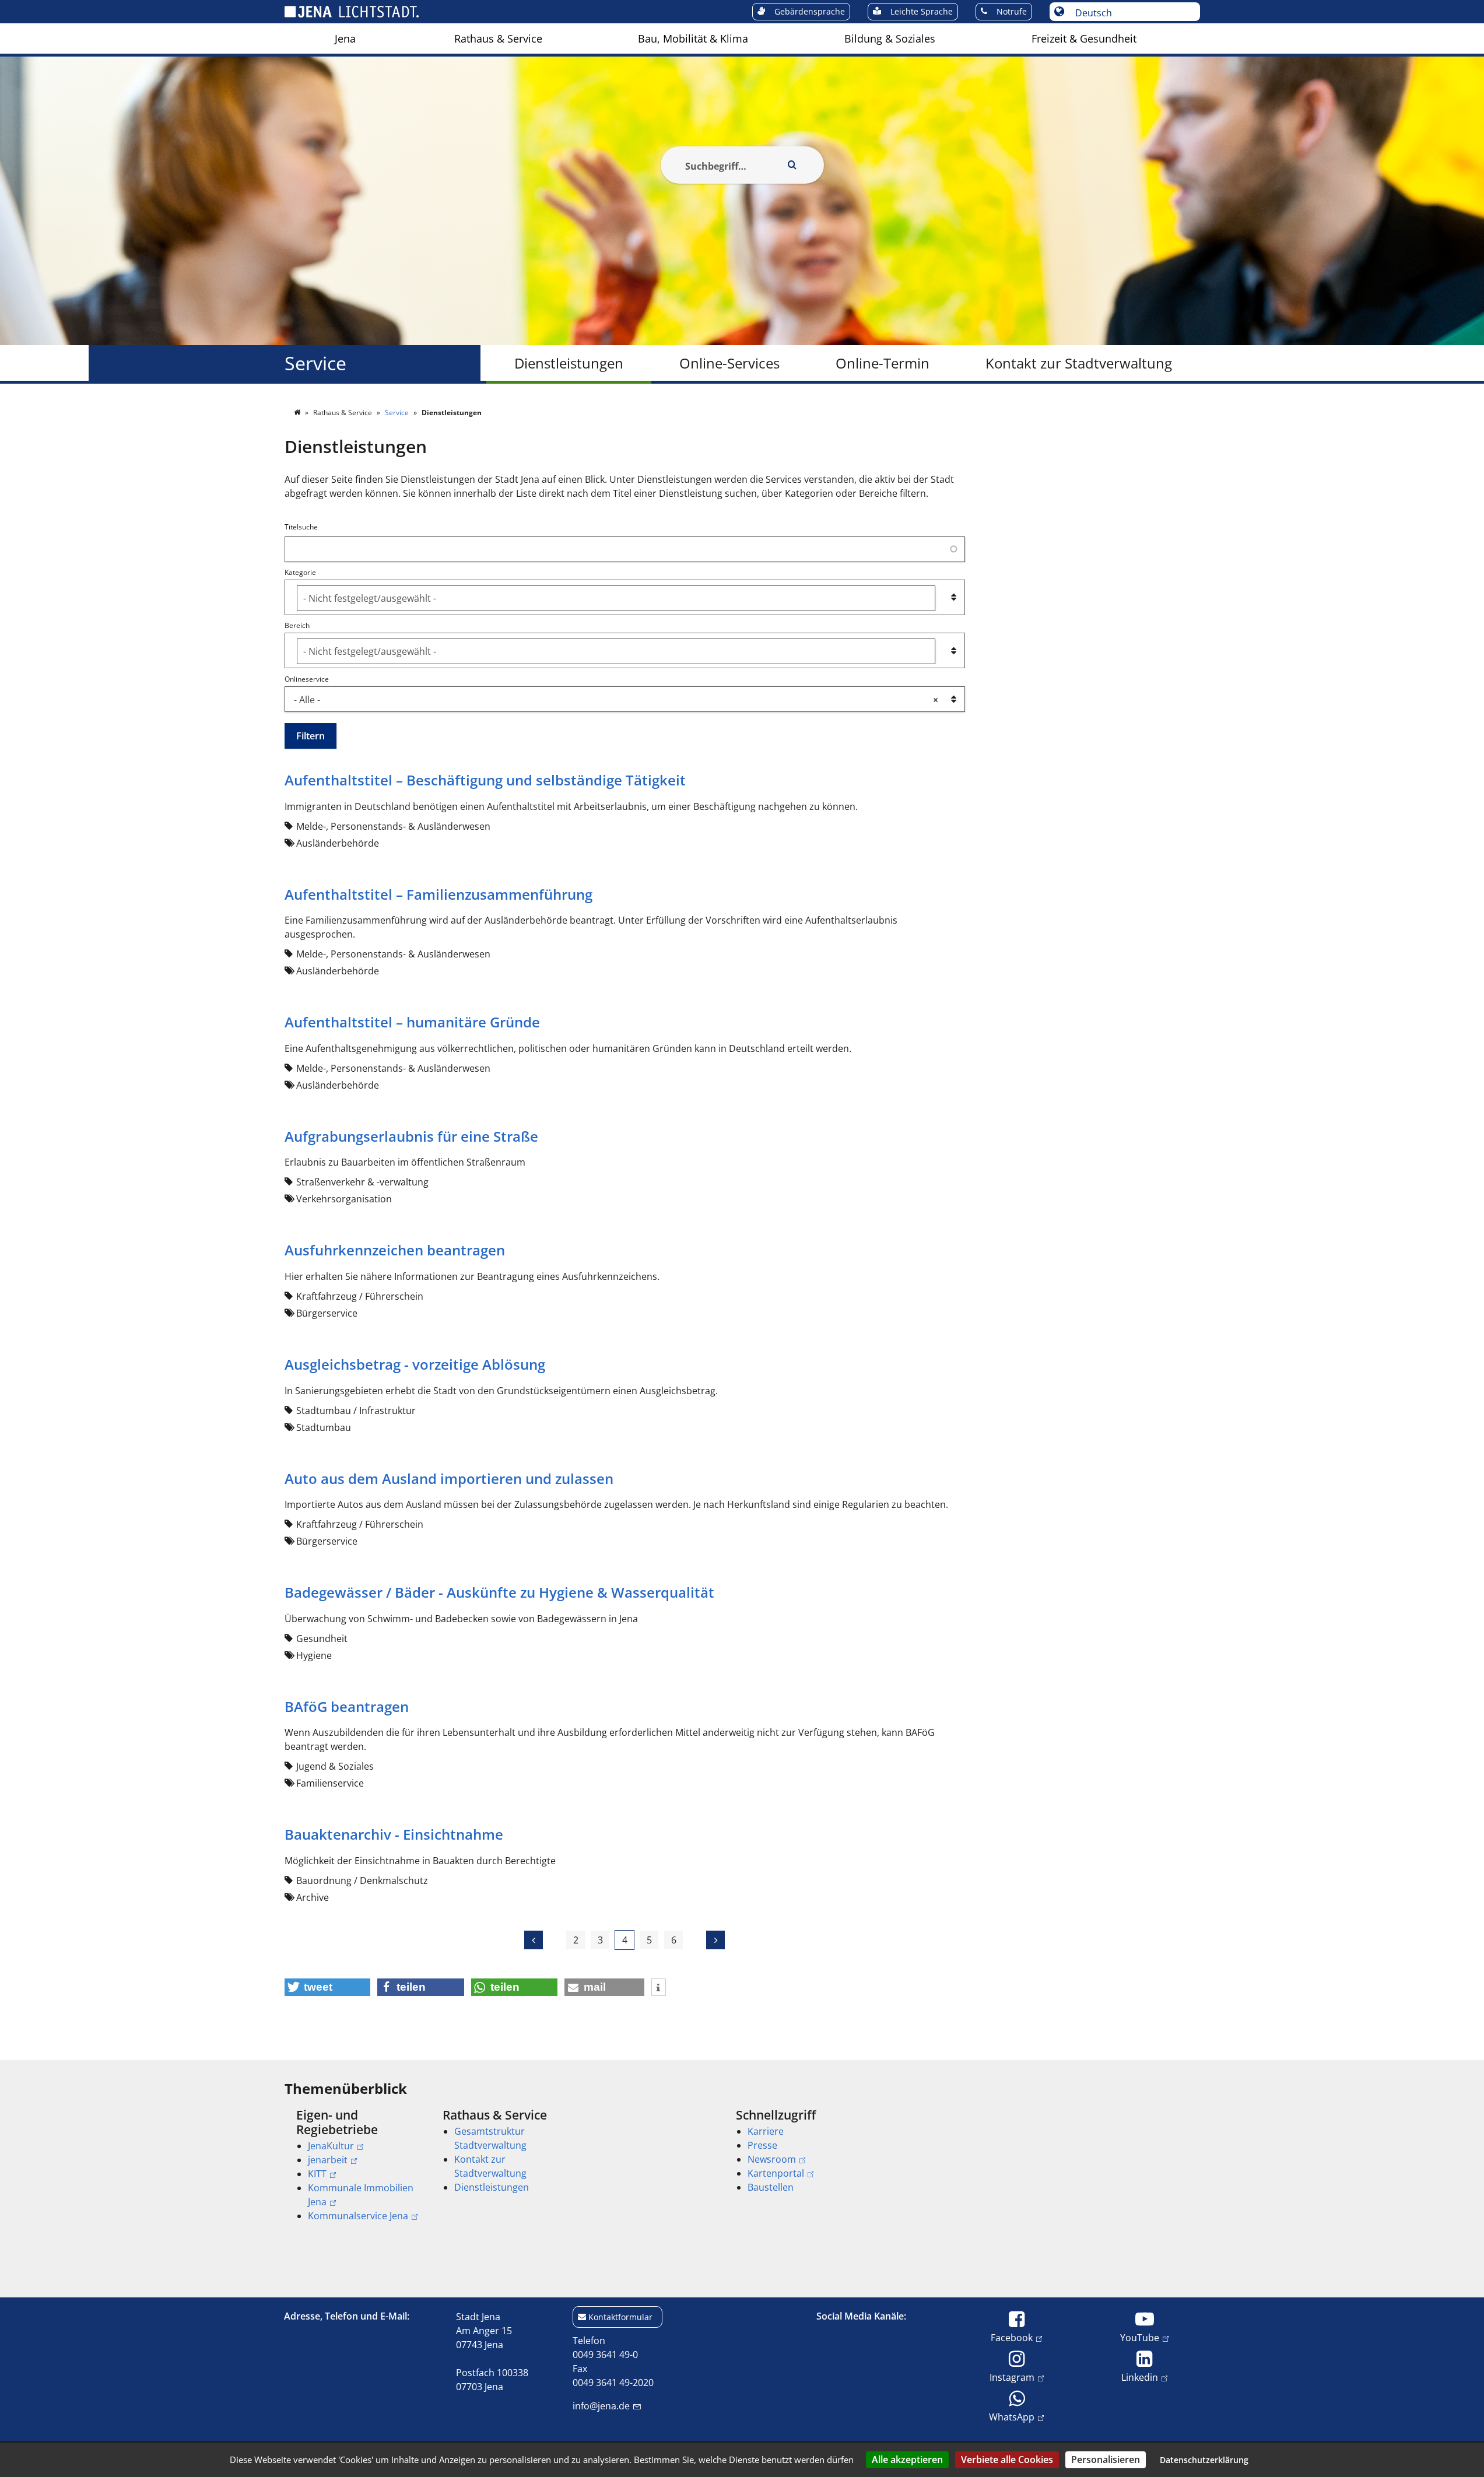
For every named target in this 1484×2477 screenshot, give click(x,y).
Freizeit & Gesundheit (1084, 38)
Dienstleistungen (569, 363)
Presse (762, 2145)
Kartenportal (776, 2173)
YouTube (1140, 2337)
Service (315, 363)
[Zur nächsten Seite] (715, 1940)
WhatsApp (1012, 2417)
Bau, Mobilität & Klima (693, 38)
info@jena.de (601, 2406)
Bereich (297, 625)
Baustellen (771, 2187)
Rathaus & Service (498, 38)
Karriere (766, 2131)
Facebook (1012, 2337)
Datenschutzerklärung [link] (1204, 2460)
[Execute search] (792, 165)
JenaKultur (331, 2146)
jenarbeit (328, 2160)
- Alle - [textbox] (616, 700)
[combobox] (625, 597)
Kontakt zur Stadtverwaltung (1079, 363)
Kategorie (300, 572)
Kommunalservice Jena (358, 2216)
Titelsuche (301, 527)
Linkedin (1140, 2377)
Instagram (1012, 2377)
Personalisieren (1106, 2460)
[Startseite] (298, 413)
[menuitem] (345, 38)
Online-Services (729, 363)
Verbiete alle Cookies (1007, 2460)
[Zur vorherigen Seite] (534, 1940)
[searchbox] (616, 598)
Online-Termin (883, 363)
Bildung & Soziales (890, 38)
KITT (317, 2174)
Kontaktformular (620, 2317)
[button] (328, 1987)
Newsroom (772, 2159)
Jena (345, 38)
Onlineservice (307, 679)
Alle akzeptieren (907, 2460)
